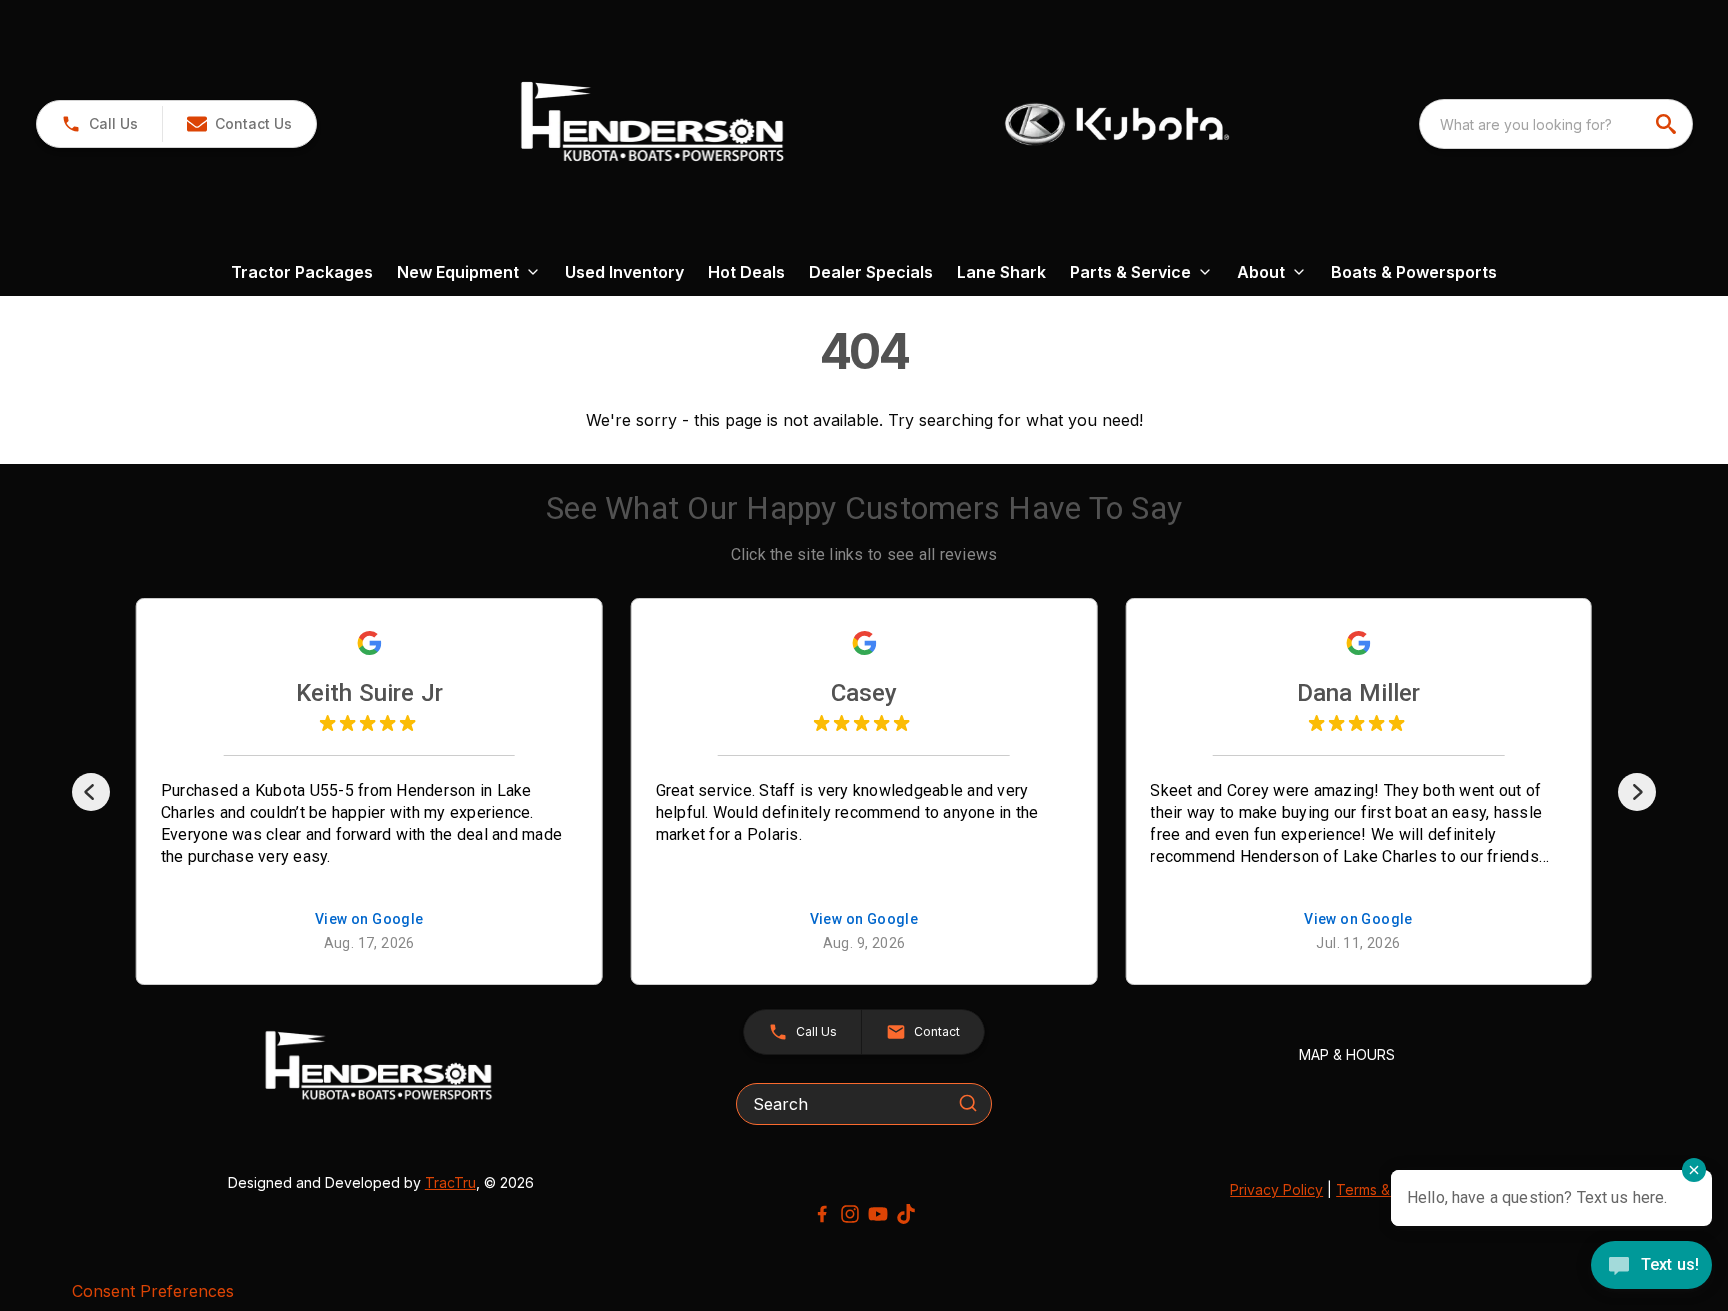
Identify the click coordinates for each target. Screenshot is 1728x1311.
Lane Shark (1001, 272)
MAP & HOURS (1347, 1054)
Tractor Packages (302, 272)
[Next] (1637, 792)
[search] (1668, 124)
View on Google (369, 919)
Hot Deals (746, 272)
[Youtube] (878, 1214)
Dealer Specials (871, 272)
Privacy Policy (1276, 1189)
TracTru (450, 1182)
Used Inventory (624, 272)
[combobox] (1556, 124)
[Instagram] (850, 1214)
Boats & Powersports (1414, 272)
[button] (99, 124)
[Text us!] (1651, 1267)
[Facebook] (822, 1214)
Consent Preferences (153, 1291)
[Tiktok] (906, 1214)
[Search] (968, 1103)
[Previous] (91, 792)
